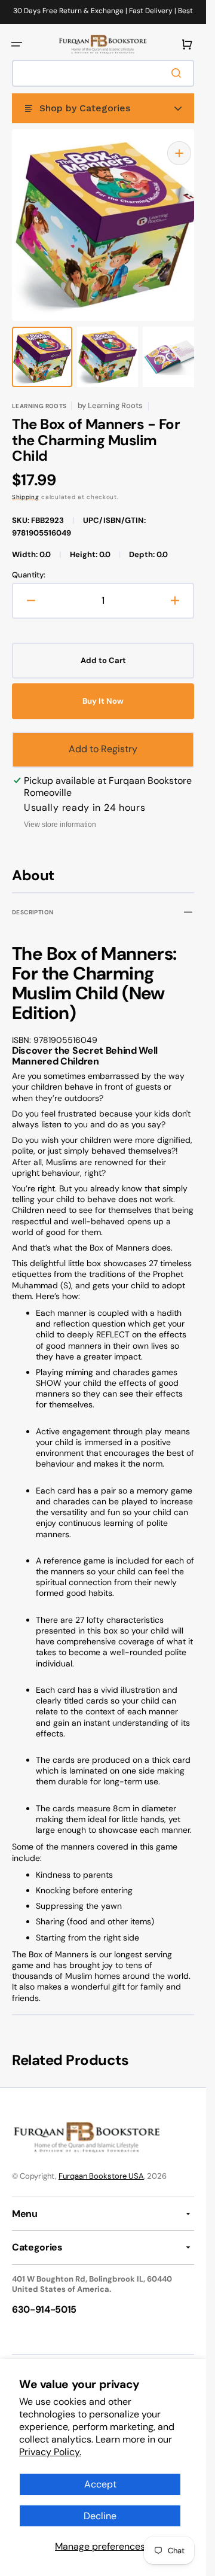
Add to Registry (103, 737)
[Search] (179, 73)
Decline (100, 2516)
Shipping (26, 485)
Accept (100, 2484)
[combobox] (103, 73)
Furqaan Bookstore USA (101, 2164)
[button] (17, 44)
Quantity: (29, 563)
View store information (60, 813)
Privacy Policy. (50, 2452)
